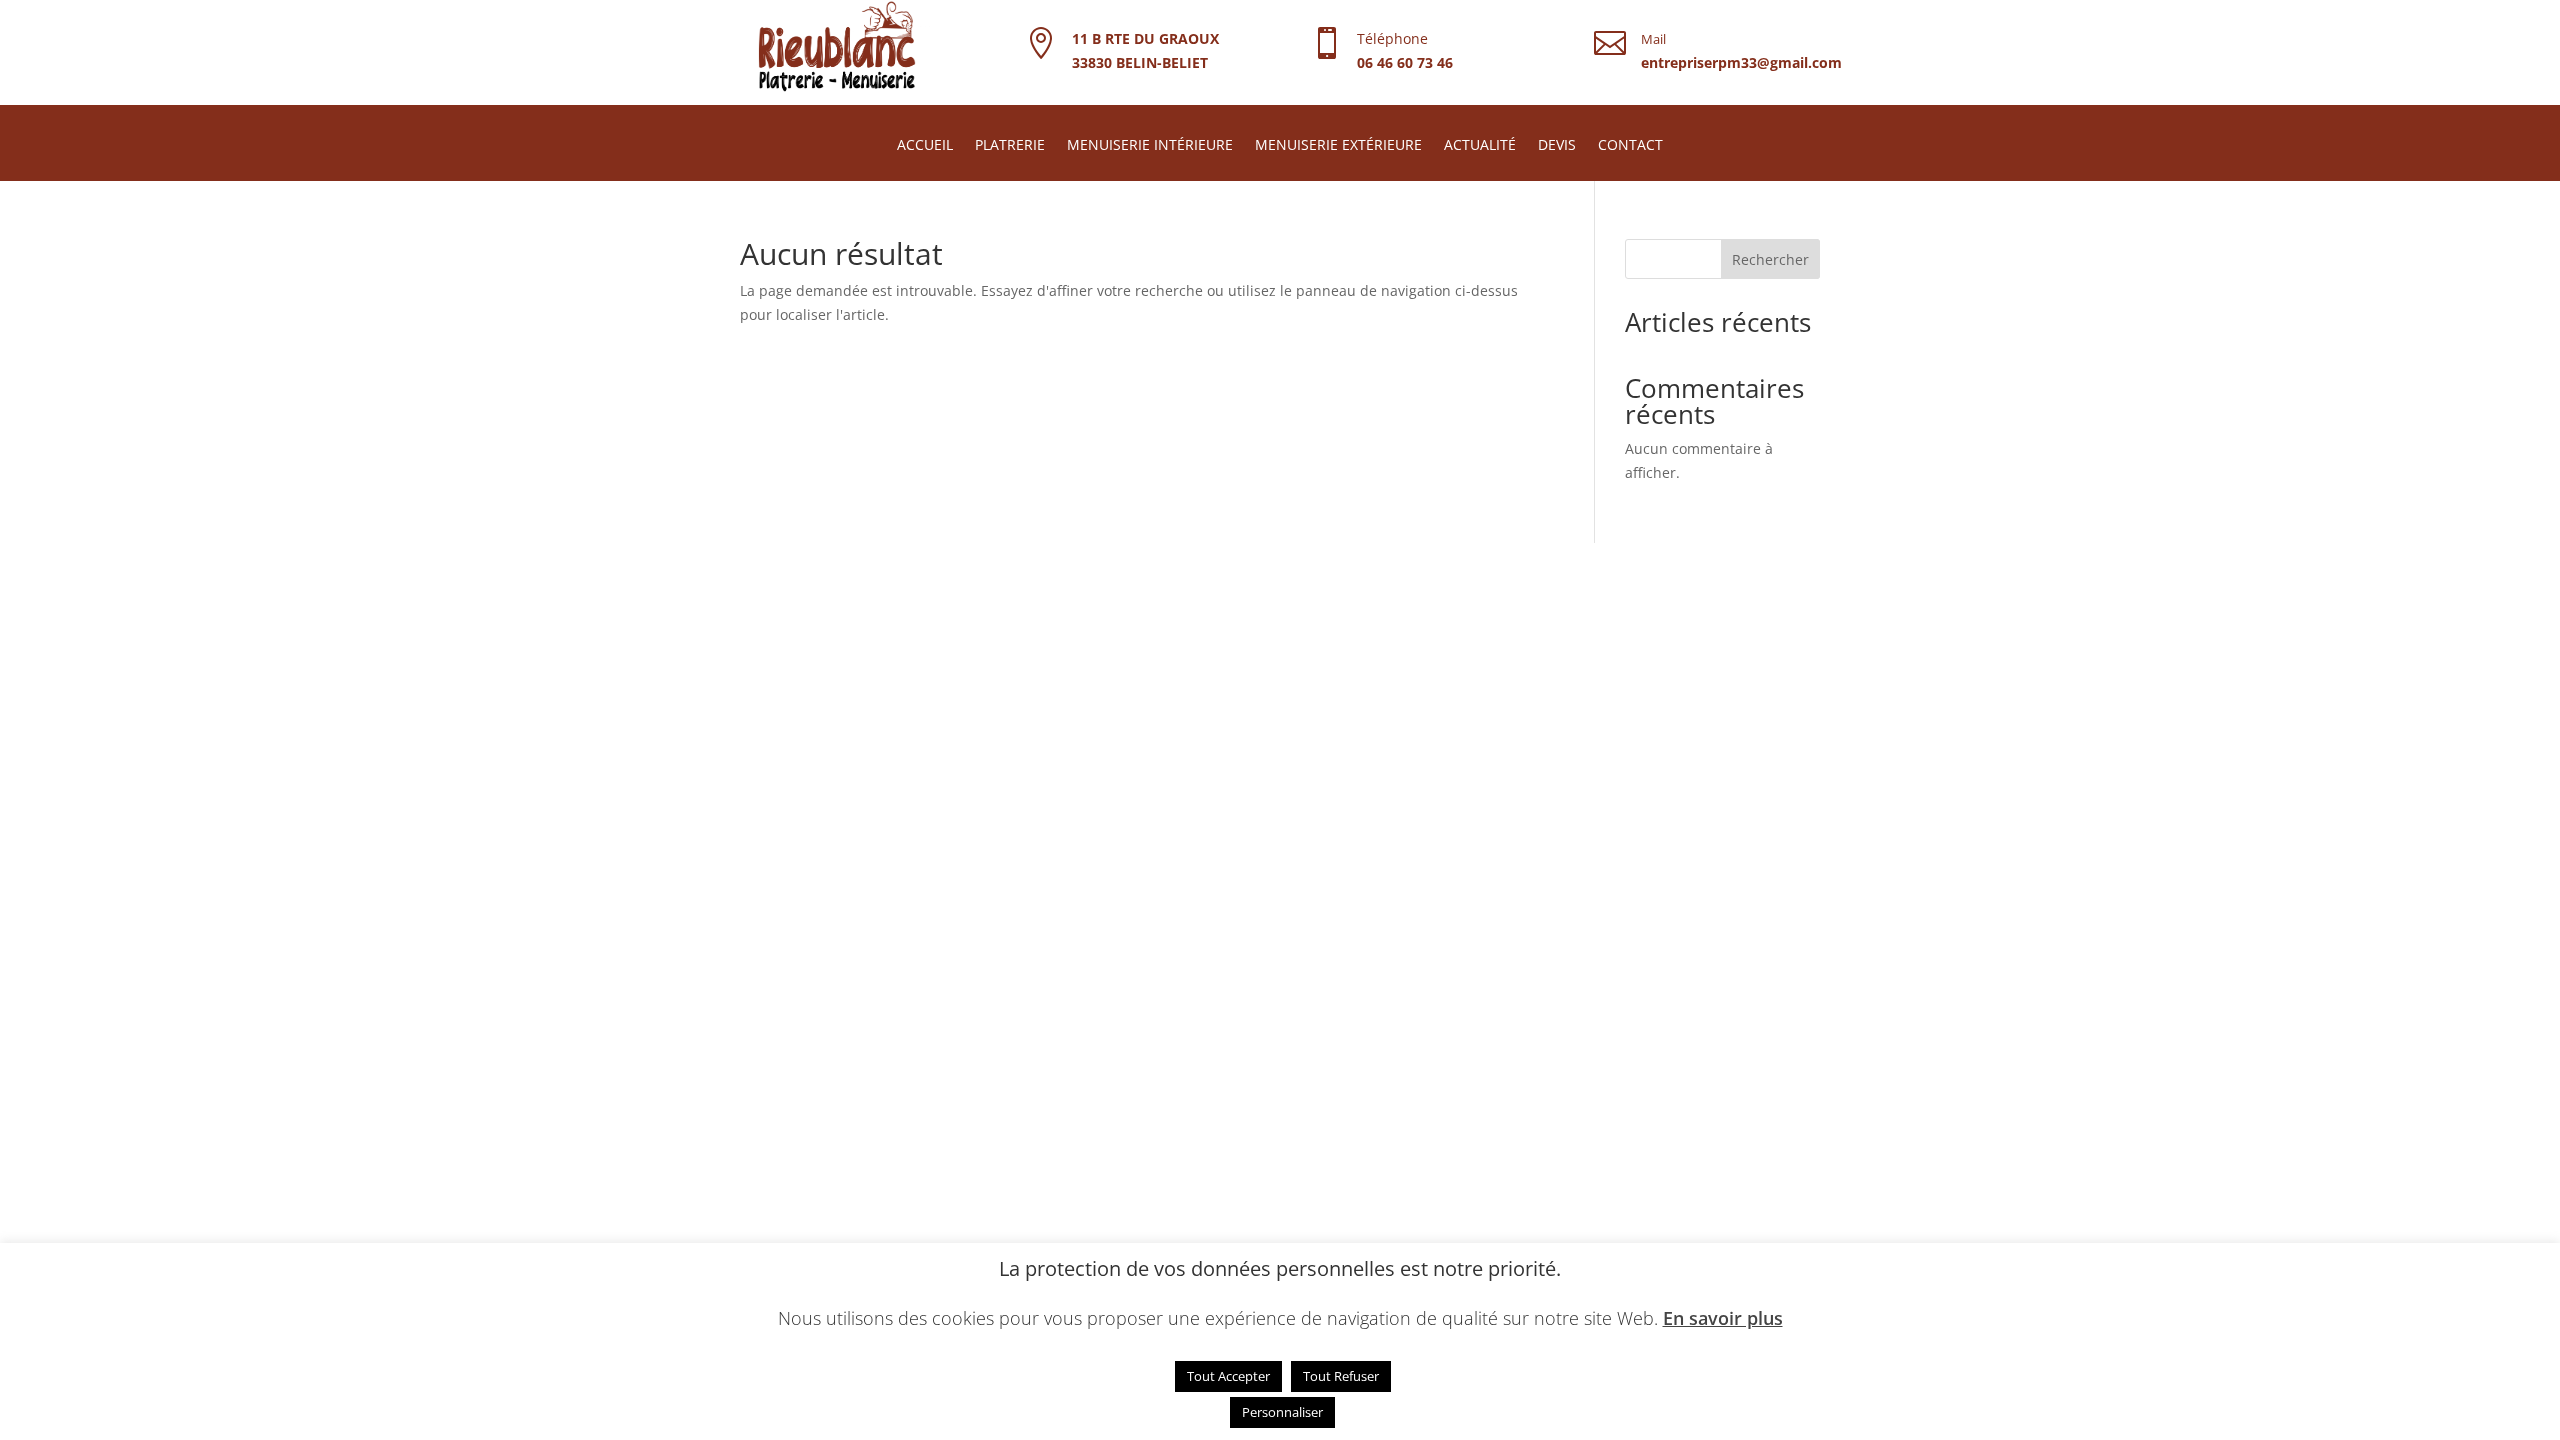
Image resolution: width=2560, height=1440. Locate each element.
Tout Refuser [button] (1341, 1376)
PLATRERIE (1010, 146)
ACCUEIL (925, 146)
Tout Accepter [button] (1228, 1376)
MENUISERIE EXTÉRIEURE (1338, 146)
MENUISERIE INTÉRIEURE (1150, 146)
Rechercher (1770, 259)
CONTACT (1630, 146)
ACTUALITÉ (1480, 146)
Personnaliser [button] (1282, 1412)
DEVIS (1557, 146)
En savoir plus (1723, 1318)
